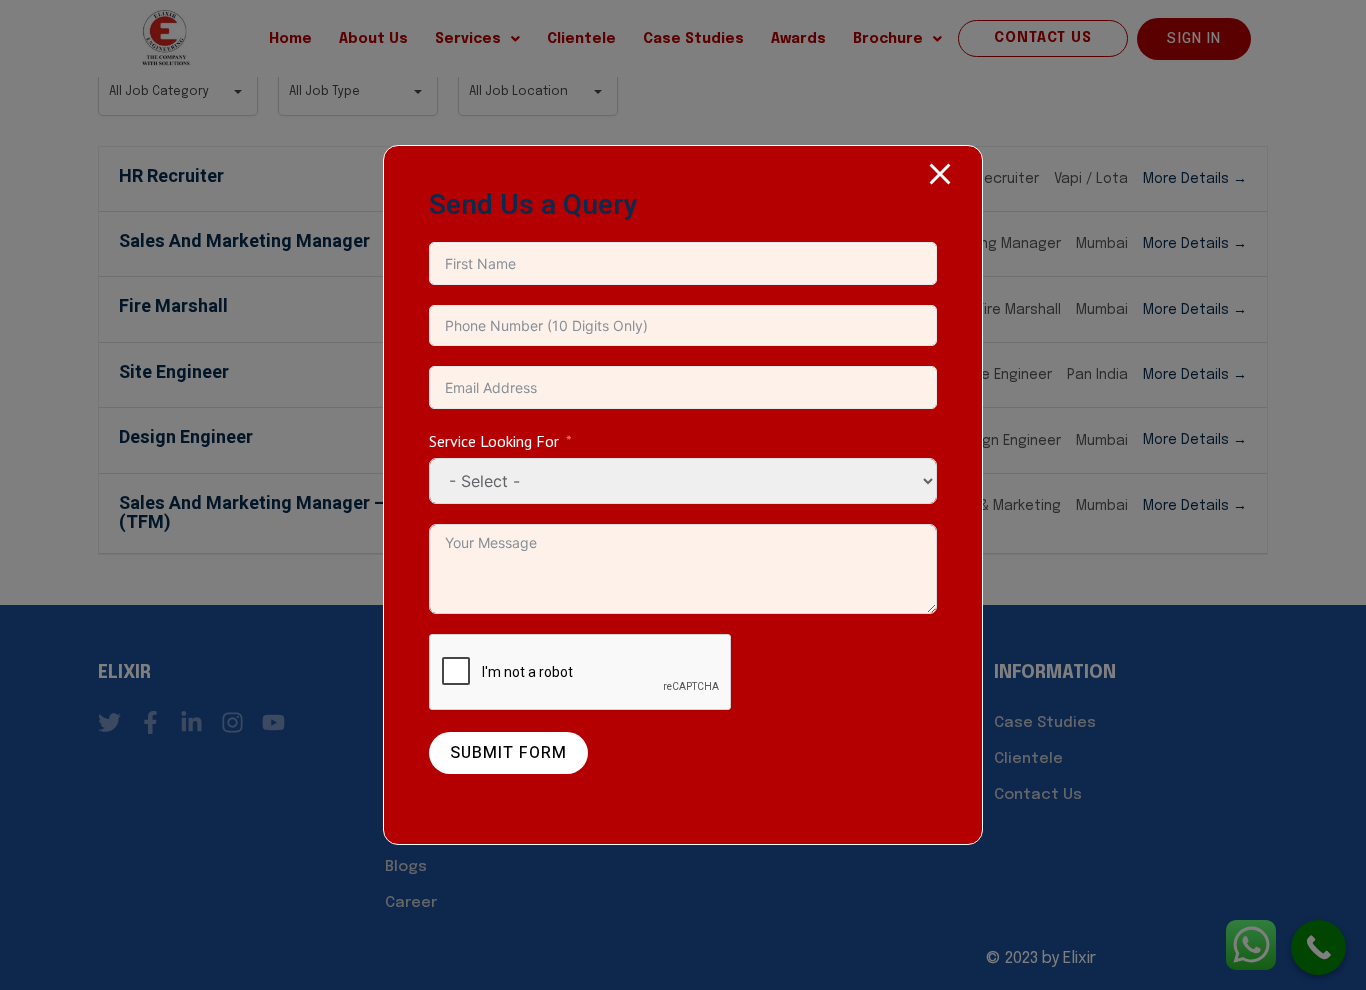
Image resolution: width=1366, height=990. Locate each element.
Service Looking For (494, 441)
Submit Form (508, 753)
